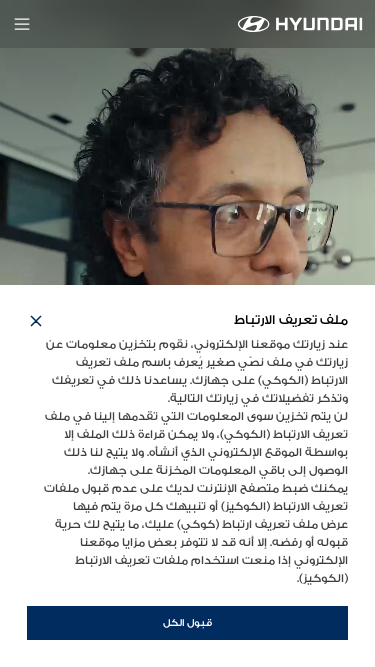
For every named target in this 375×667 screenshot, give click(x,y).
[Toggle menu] (22, 24)
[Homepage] (300, 24)
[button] (36, 321)
